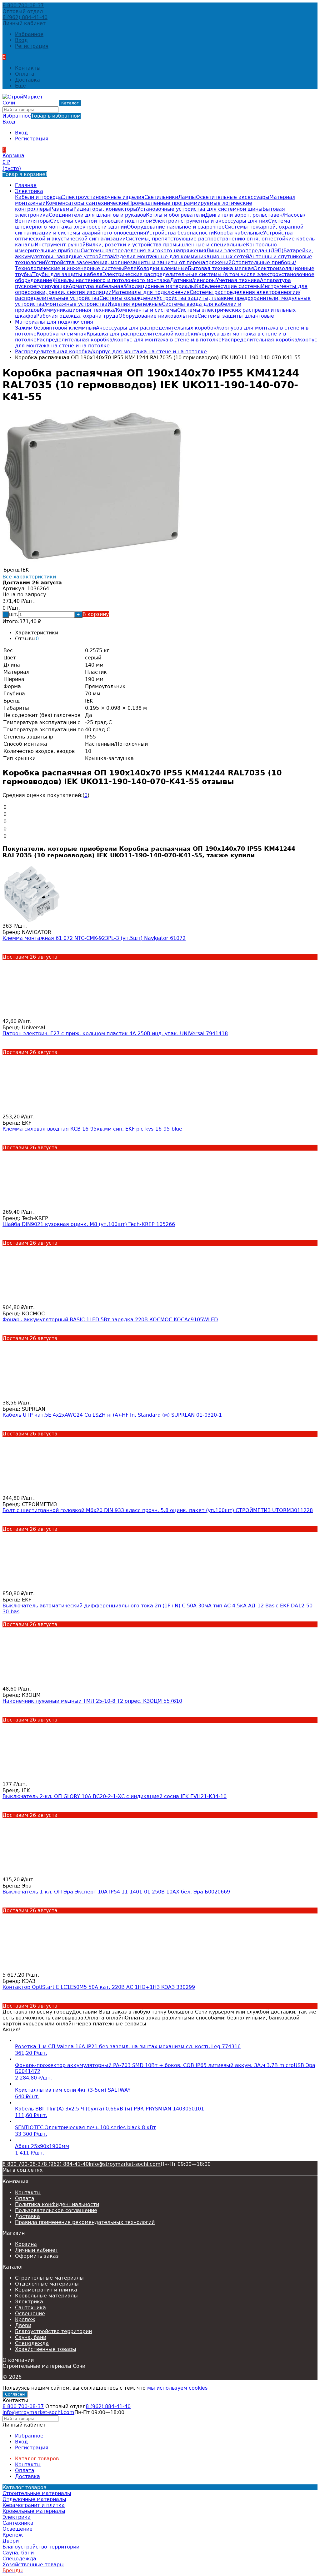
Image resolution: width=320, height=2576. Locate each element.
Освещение (30, 2314)
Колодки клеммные (162, 268)
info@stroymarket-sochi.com (125, 2164)
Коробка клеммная (62, 334)
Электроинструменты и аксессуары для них (210, 221)
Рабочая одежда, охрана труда (77, 316)
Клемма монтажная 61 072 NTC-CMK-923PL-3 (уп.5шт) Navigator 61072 (94, 938)
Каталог (70, 103)
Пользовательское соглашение (56, 2210)
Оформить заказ (37, 2256)
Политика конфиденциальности (57, 2204)
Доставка (27, 80)
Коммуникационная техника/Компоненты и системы (108, 310)
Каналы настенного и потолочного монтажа (112, 280)
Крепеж (25, 2319)
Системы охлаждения (128, 298)
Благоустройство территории (53, 2331)
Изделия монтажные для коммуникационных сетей (181, 257)
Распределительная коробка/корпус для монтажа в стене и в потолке (129, 340)
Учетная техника (238, 280)
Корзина (26, 2244)
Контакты (28, 68)
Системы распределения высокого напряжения (143, 251)
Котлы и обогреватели (175, 215)
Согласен (15, 2394)
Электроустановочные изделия (103, 197)
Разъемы (62, 209)
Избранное (42, 116)
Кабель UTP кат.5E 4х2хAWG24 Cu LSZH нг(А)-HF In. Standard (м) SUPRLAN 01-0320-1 (112, 1415)
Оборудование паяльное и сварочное (176, 227)
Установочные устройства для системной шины (200, 209)
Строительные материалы (49, 2278)
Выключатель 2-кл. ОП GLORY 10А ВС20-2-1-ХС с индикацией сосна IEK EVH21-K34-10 (115, 1796)
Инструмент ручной (60, 245)
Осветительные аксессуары (233, 197)
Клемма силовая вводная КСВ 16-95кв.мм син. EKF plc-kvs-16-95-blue (92, 1129)
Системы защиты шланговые (236, 316)
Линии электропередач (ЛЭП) (245, 251)
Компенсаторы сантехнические (87, 203)
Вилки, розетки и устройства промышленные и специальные (166, 245)
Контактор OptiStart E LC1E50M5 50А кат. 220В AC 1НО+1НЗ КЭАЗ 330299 (99, 1987)
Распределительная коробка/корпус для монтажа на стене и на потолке (111, 352)
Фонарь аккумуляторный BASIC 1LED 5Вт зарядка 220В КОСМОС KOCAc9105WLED (110, 1320)
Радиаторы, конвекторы (105, 209)
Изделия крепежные (135, 304)
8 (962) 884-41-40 (25, 17)
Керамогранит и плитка (46, 2290)
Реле (130, 268)
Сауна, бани (31, 2337)
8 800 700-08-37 (23, 5)
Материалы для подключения (151, 292)
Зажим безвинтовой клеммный (55, 328)
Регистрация (32, 46)
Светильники (161, 197)
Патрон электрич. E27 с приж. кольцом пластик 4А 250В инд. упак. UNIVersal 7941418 (115, 1033)
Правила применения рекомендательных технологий (85, 2222)
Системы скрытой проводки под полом (101, 221)
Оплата (25, 74)
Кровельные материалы (46, 2296)
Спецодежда (32, 2343)
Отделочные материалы (47, 2284)
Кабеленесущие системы (228, 286)
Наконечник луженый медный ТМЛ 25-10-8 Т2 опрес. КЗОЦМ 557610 (92, 1701)
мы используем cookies (177, 2388)
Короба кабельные (238, 233)
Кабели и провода (39, 197)
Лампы (187, 197)
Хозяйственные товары (46, 2349)
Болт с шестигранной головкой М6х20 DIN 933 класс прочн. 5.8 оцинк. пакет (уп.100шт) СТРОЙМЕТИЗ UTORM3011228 (158, 1510)
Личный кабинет (37, 2250)
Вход (21, 40)
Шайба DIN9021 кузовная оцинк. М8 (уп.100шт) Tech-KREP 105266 (89, 1224)
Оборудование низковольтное (158, 316)
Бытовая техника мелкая (221, 268)
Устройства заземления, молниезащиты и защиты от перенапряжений (138, 262)
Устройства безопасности (180, 233)
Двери (23, 2325)
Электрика (29, 191)
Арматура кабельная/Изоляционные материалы (132, 286)
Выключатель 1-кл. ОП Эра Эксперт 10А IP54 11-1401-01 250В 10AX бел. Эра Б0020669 (116, 1892)
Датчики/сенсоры (193, 280)
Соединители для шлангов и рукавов (97, 215)
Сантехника (30, 2308)
